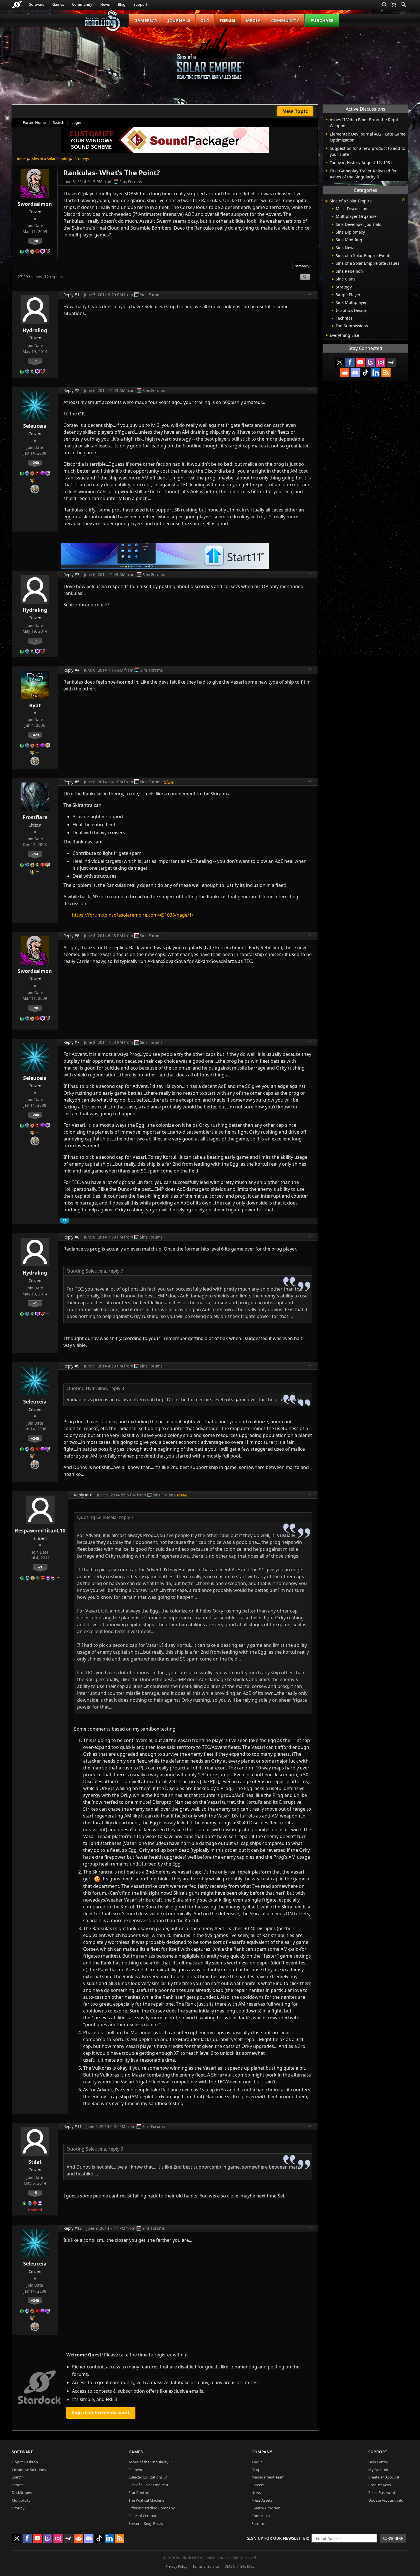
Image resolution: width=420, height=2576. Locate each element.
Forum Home (34, 122)
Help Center (378, 2462)
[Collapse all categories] (403, 200)
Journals (179, 20)
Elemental (137, 2470)
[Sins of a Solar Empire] (210, 58)
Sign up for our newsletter (278, 2538)
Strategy (82, 159)
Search (59, 122)
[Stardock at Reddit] (345, 373)
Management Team (268, 2477)
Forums (258, 2523)
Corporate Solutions (29, 2470)
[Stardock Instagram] (381, 362)
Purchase (322, 20)
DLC (205, 20)
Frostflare (35, 817)
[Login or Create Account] (384, 5)
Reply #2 (71, 390)
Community (82, 4)
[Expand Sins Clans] (333, 279)
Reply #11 (73, 2126)
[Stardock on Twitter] (340, 362)
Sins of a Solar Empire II (148, 2485)
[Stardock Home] (17, 5)
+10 (35, 241)
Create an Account (384, 2477)
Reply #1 (71, 295)
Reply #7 (71, 1042)
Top (310, 295)
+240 (35, 463)
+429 (35, 735)
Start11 (18, 2477)
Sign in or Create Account (101, 2412)
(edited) (168, 782)
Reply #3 (71, 575)
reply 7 (116, 1271)
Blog (122, 4)
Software (37, 4)
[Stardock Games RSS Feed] (386, 373)
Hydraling (35, 330)
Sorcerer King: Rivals (146, 2523)
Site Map (247, 2566)
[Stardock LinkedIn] (376, 373)
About (257, 2462)
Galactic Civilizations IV (148, 2477)
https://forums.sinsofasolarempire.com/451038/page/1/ (133, 915)
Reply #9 (71, 1366)
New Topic (295, 111)
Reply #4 (71, 670)
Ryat (35, 705)
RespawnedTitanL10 (40, 1530)
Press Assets (262, 2500)
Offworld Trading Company (152, 2508)
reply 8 (117, 1388)
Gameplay (146, 20)
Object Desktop (25, 2462)
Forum (228, 20)
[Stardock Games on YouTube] (360, 362)
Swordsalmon (35, 204)
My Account (378, 2470)
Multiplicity (21, 2500)
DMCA (230, 2566)
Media (253, 20)
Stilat (35, 2162)
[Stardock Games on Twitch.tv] (371, 362)
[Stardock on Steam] (391, 362)
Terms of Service (206, 2566)
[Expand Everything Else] (327, 335)
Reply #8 (71, 1237)
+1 (35, 361)
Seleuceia (35, 426)
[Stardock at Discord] (355, 373)
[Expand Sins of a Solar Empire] (326, 201)
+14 (35, 854)
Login (76, 122)
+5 (35, 2193)
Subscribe (393, 2538)
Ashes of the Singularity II (150, 2462)
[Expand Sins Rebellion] (333, 272)
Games (58, 4)
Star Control (139, 2493)
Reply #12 (73, 2228)
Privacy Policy (176, 2566)
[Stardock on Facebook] (350, 362)
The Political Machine (146, 2500)
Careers (258, 2485)
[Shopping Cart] (394, 5)
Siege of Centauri (143, 2516)
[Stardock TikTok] (365, 373)
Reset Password (382, 2493)
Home (21, 159)
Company (262, 2452)
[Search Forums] (403, 5)
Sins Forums (131, 182)
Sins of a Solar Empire (50, 159)
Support (140, 4)
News (105, 4)
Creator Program (266, 2508)
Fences (18, 2485)
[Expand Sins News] (333, 248)
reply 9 (116, 2149)
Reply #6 (71, 936)
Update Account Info (386, 2500)
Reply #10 (83, 1495)
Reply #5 (71, 782)
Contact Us (261, 2516)
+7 (40, 1567)
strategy (302, 266)
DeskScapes (22, 2493)
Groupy (18, 2508)
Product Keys (380, 2485)
